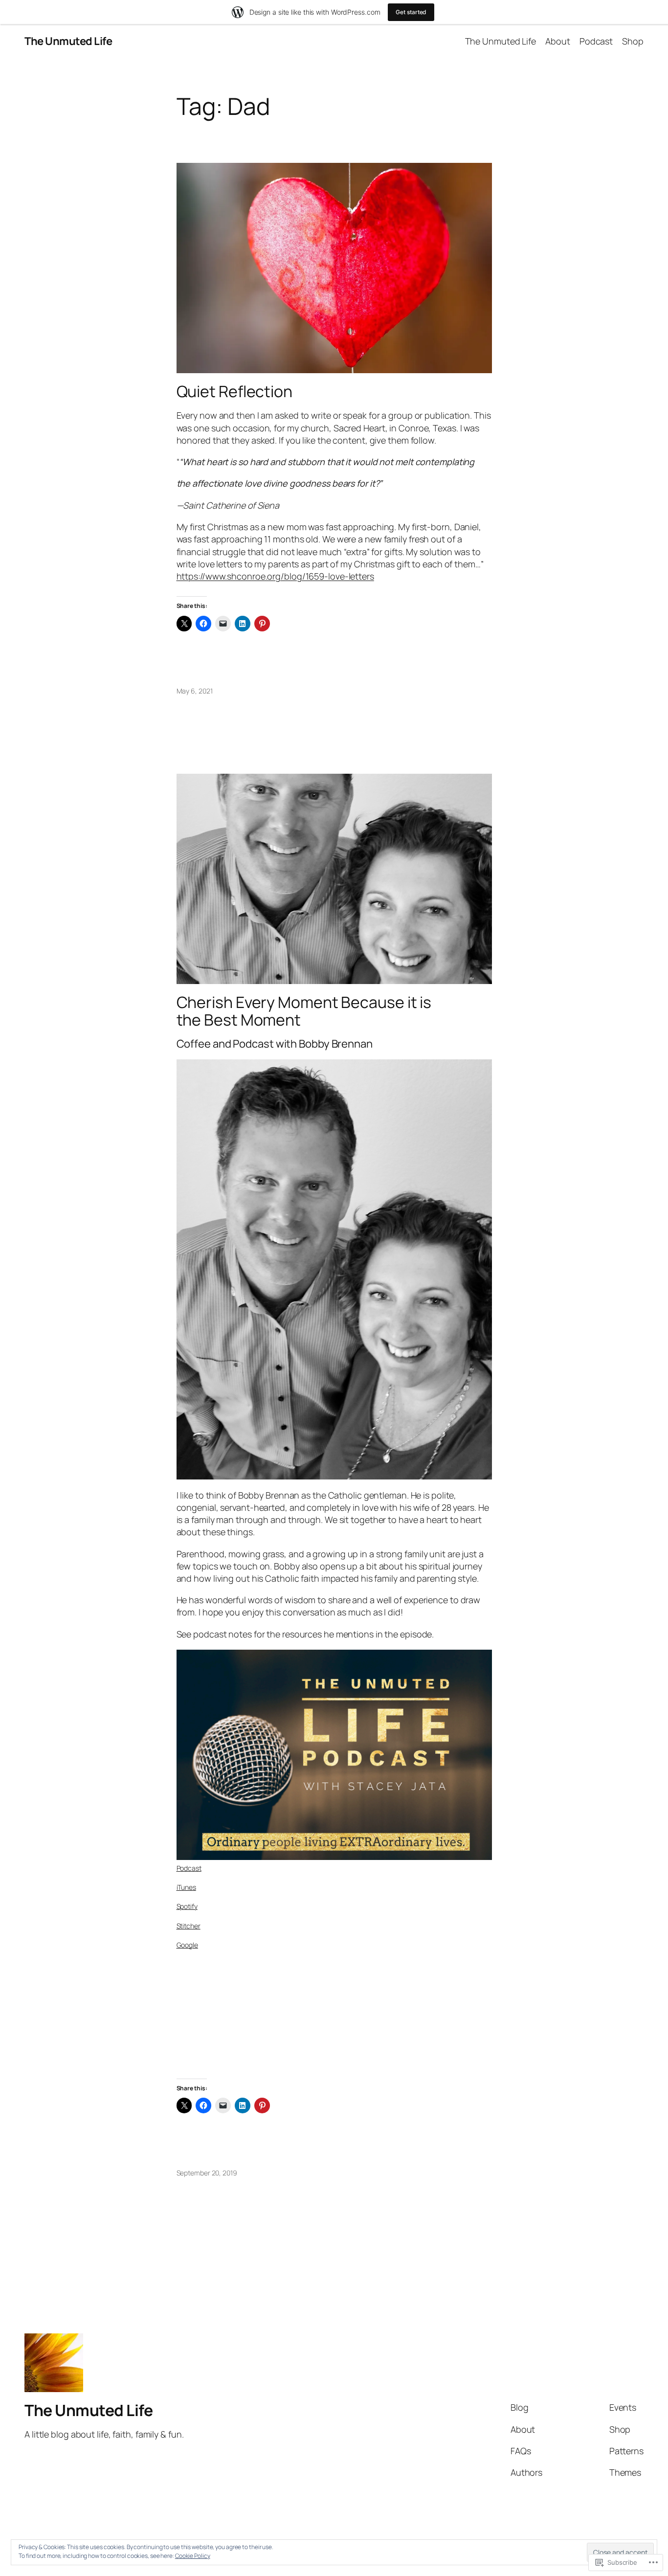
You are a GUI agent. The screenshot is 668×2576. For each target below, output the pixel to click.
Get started (411, 12)
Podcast (189, 1868)
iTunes (186, 1887)
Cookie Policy (193, 2556)
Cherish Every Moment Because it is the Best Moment (304, 1011)
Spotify (187, 1906)
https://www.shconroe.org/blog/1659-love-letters (275, 576)
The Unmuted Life (68, 41)
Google (187, 1945)
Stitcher (189, 1926)
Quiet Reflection (234, 391)
